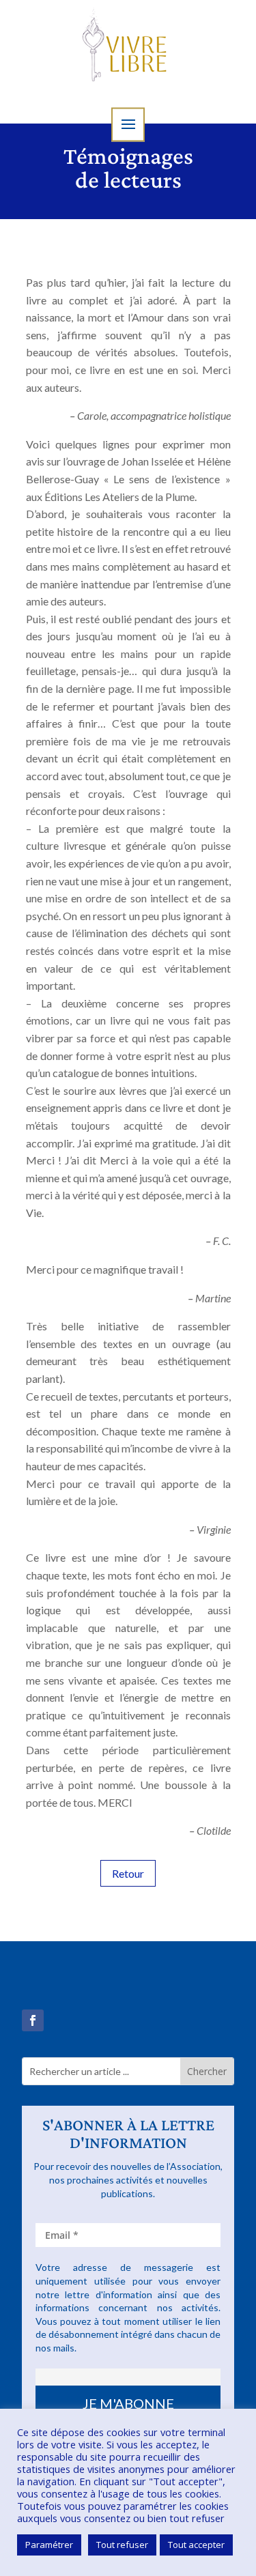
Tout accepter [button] (196, 2545)
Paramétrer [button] (49, 2545)
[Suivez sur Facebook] (33, 2020)
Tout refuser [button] (122, 2545)
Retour (128, 1873)
